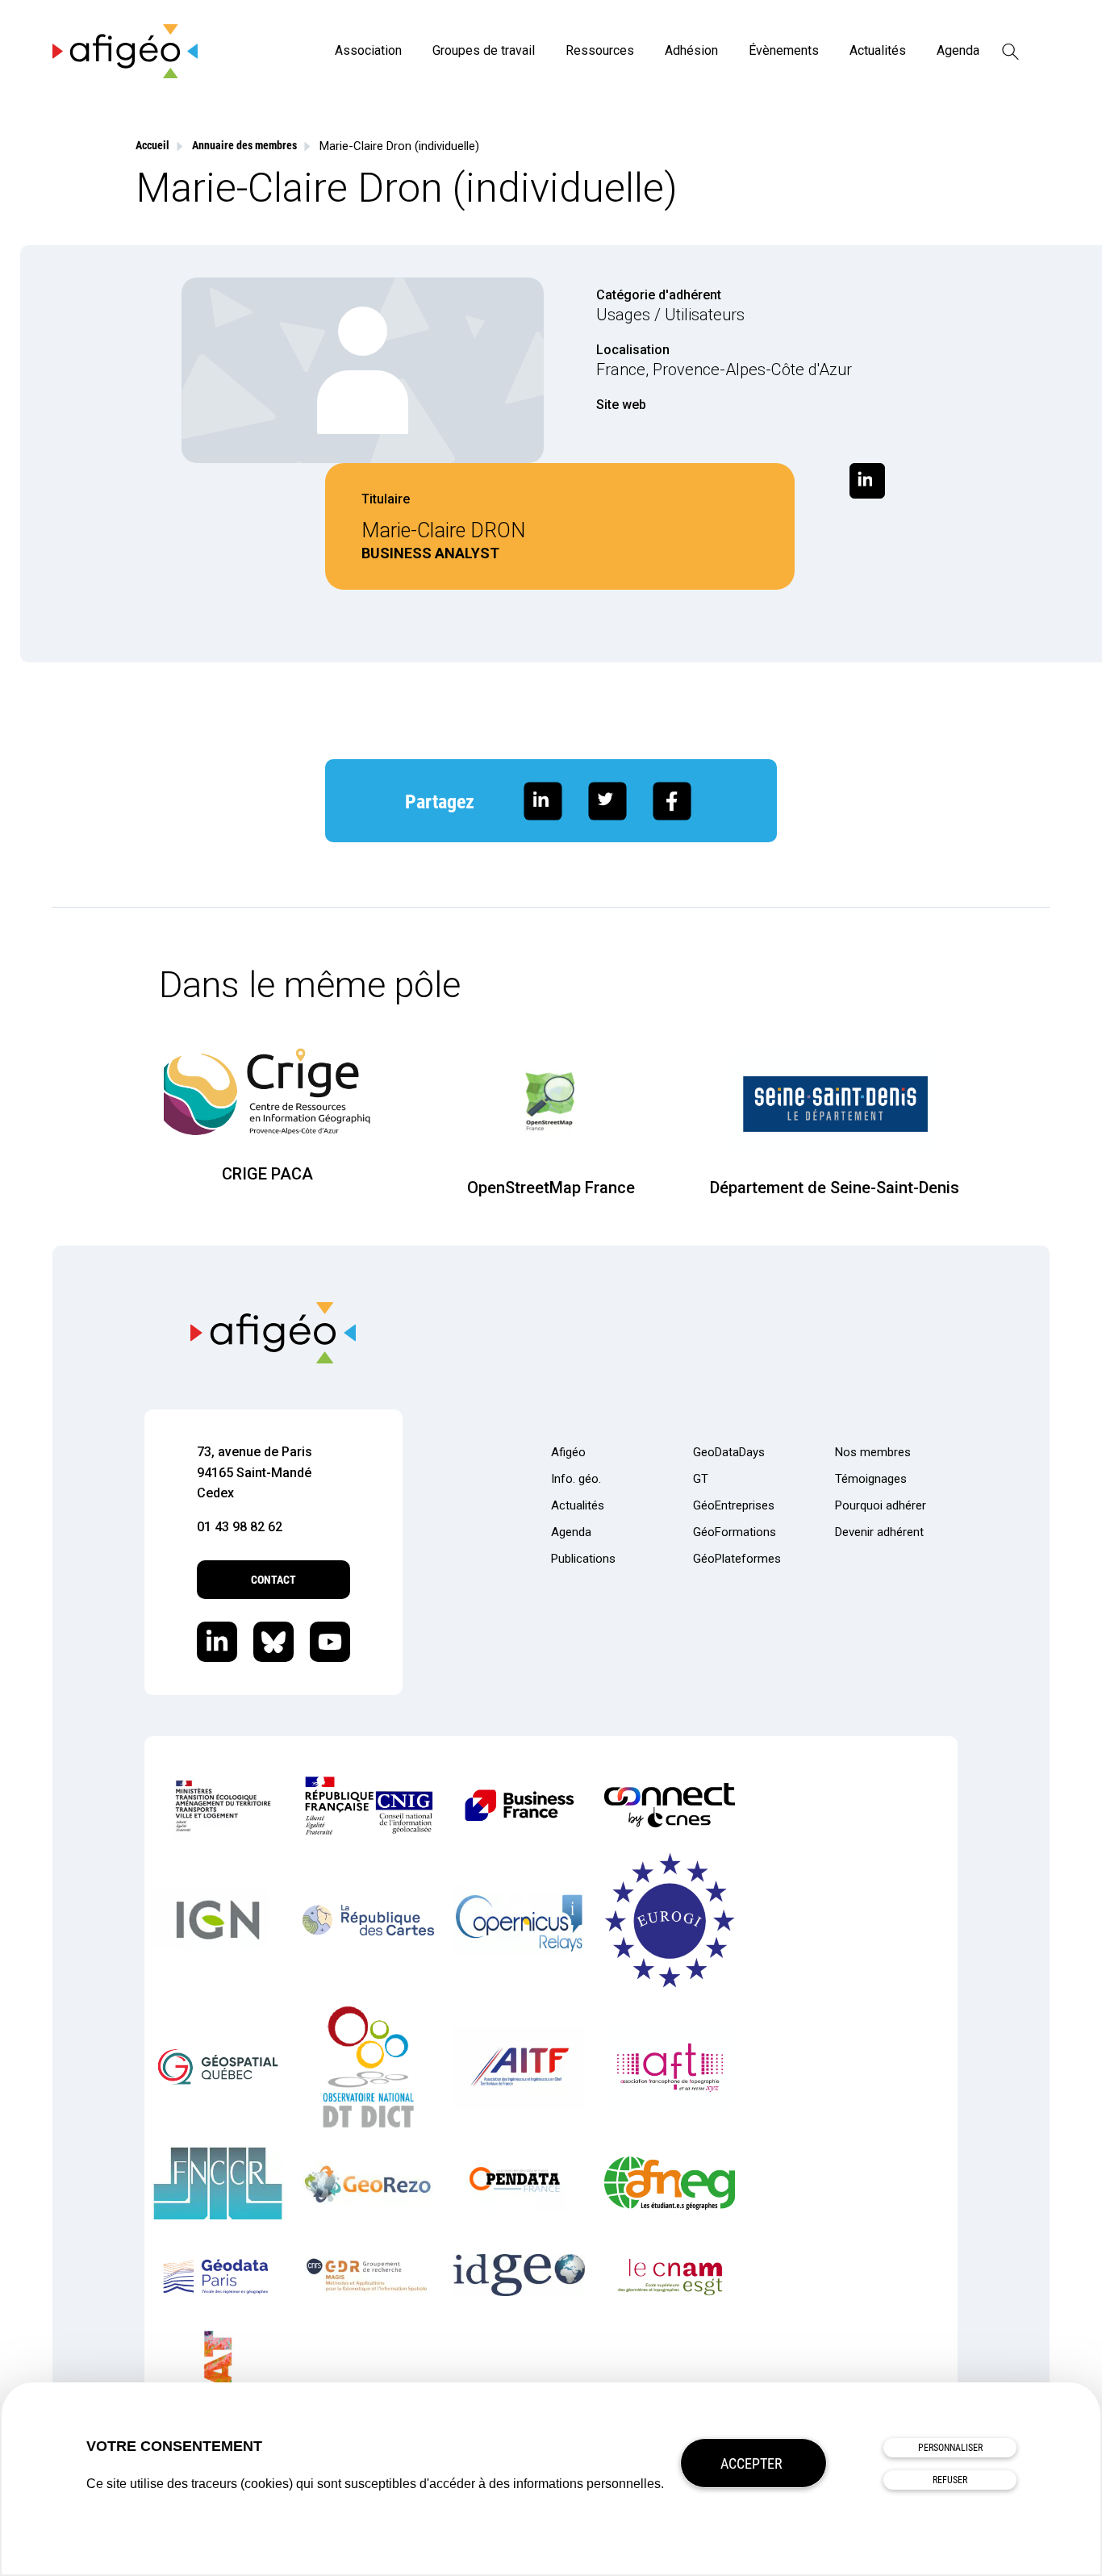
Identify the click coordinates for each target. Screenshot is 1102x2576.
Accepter (751, 2463)
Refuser (950, 2480)
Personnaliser (950, 2448)
